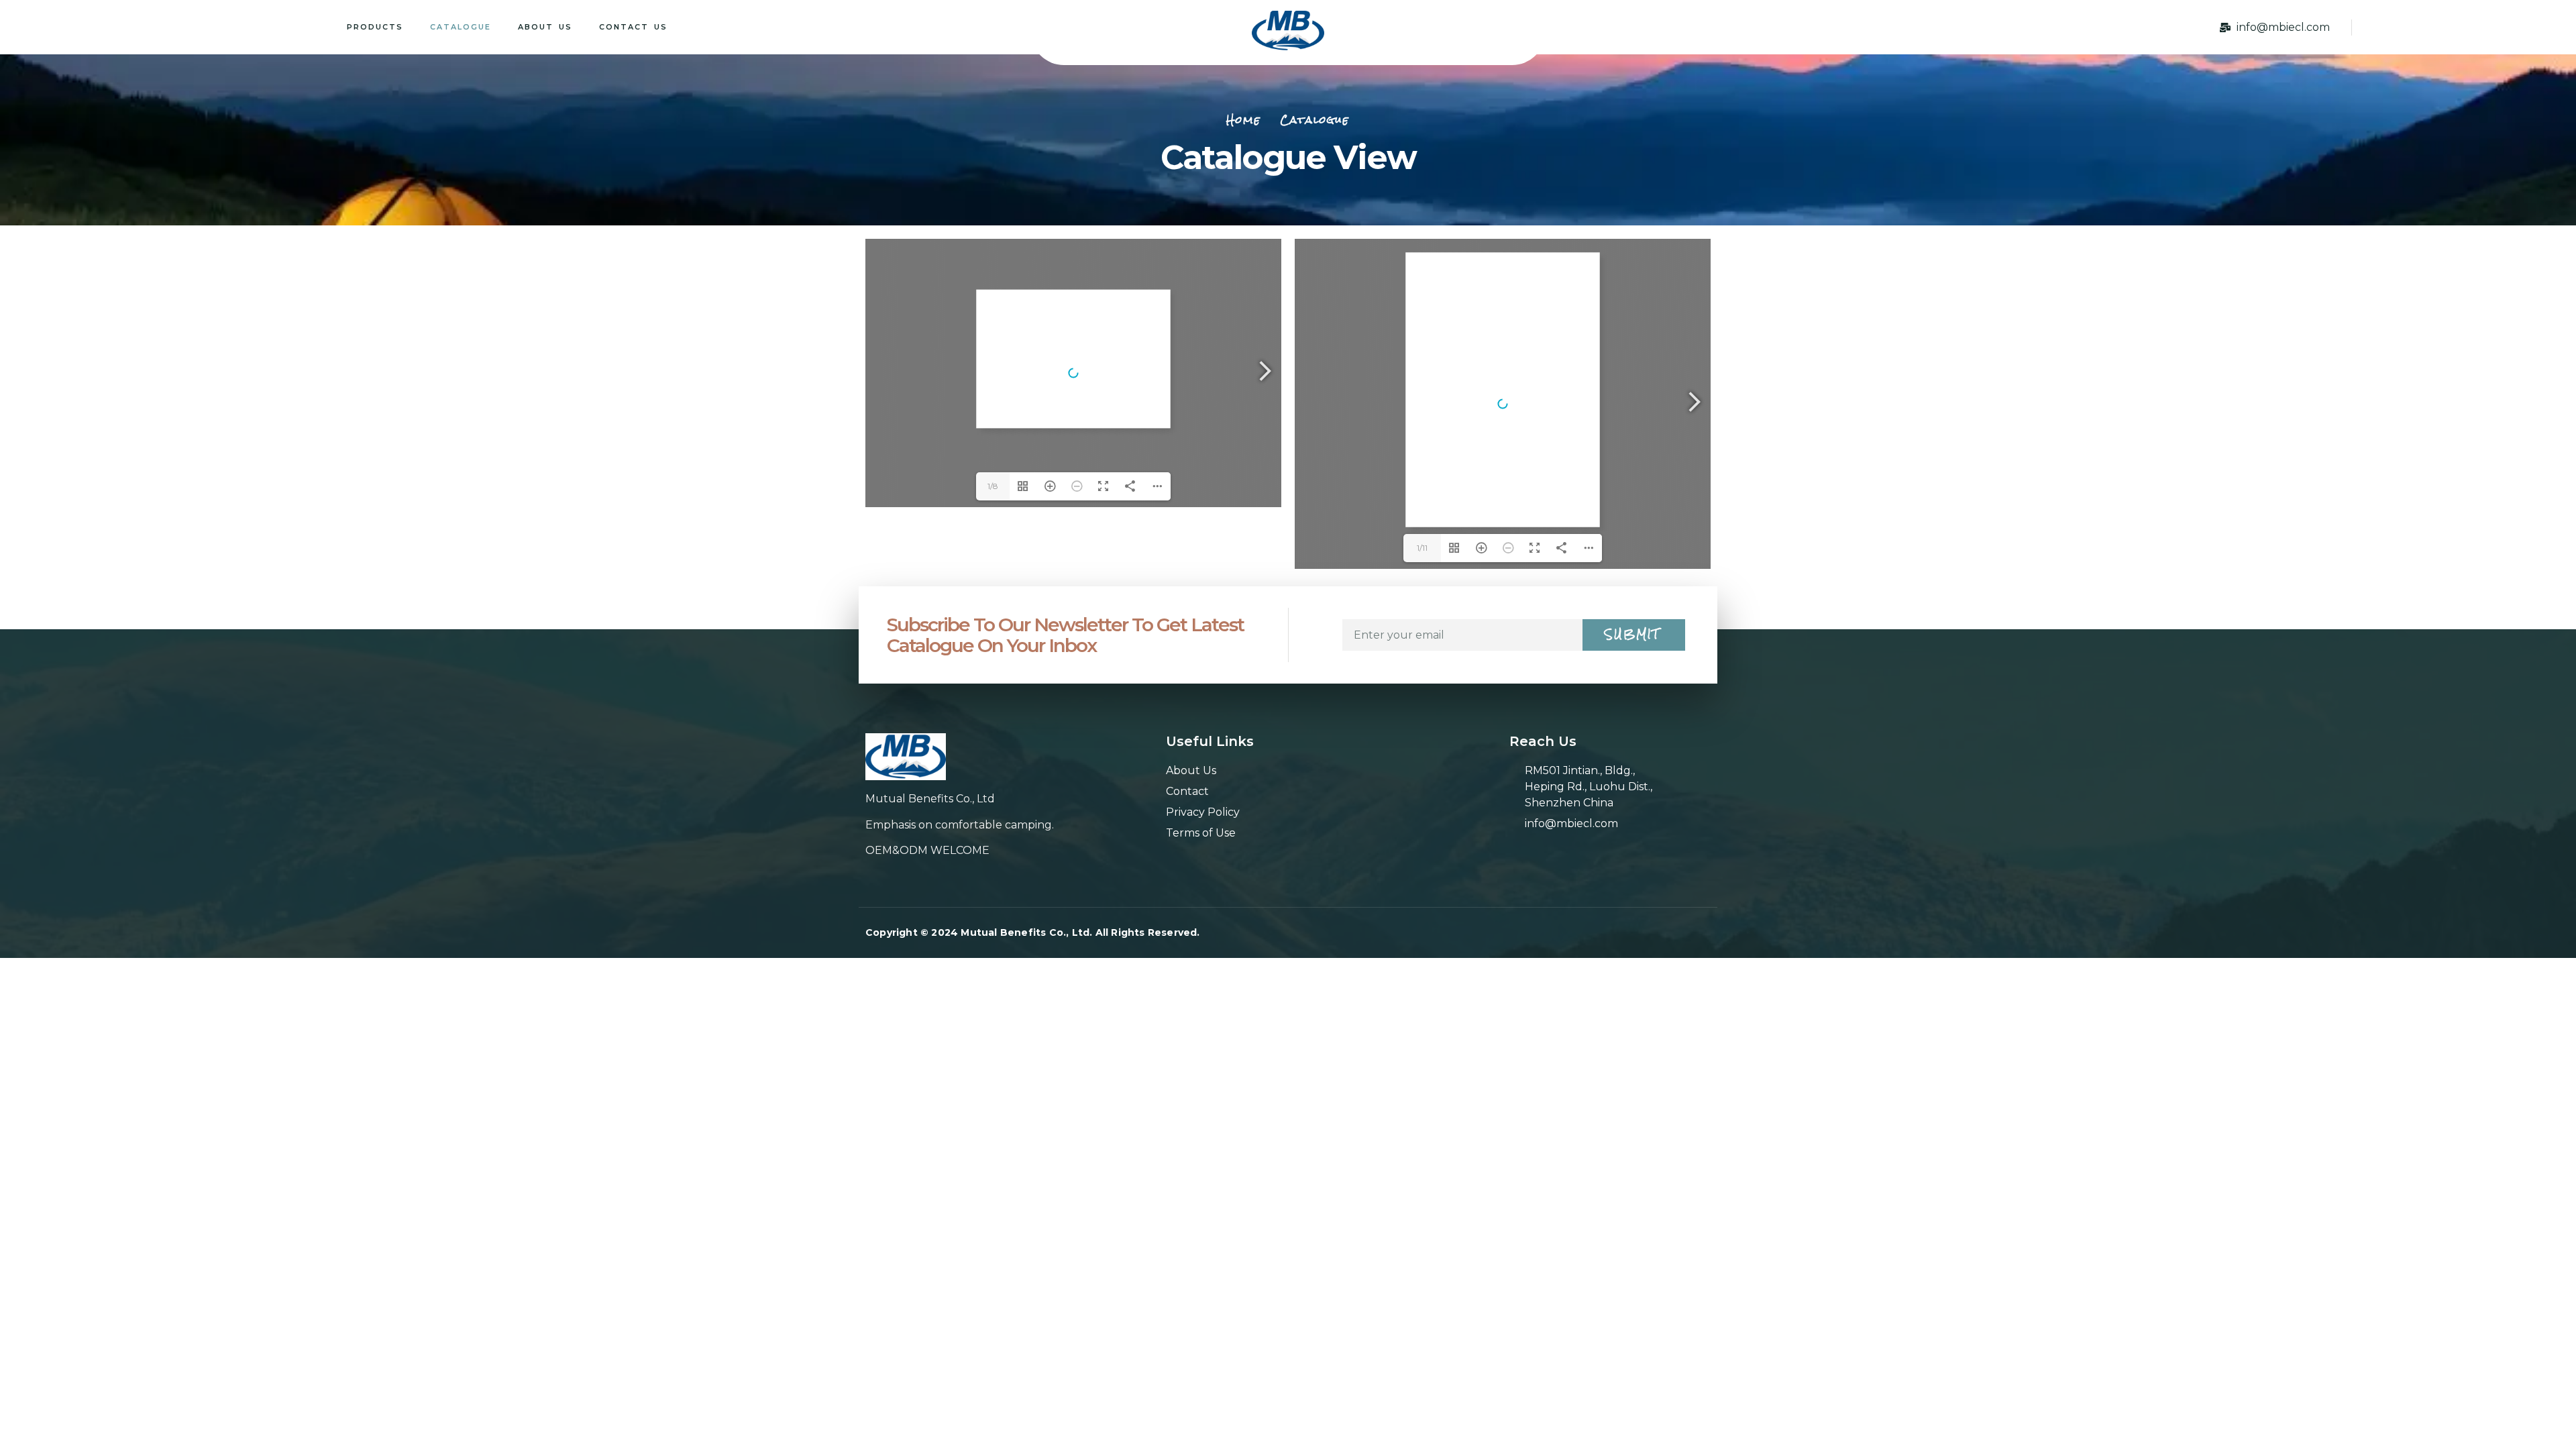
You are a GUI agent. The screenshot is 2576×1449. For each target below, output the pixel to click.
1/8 (993, 486)
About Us (545, 27)
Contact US (633, 27)
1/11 (1422, 548)
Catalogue (461, 27)
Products (375, 27)
